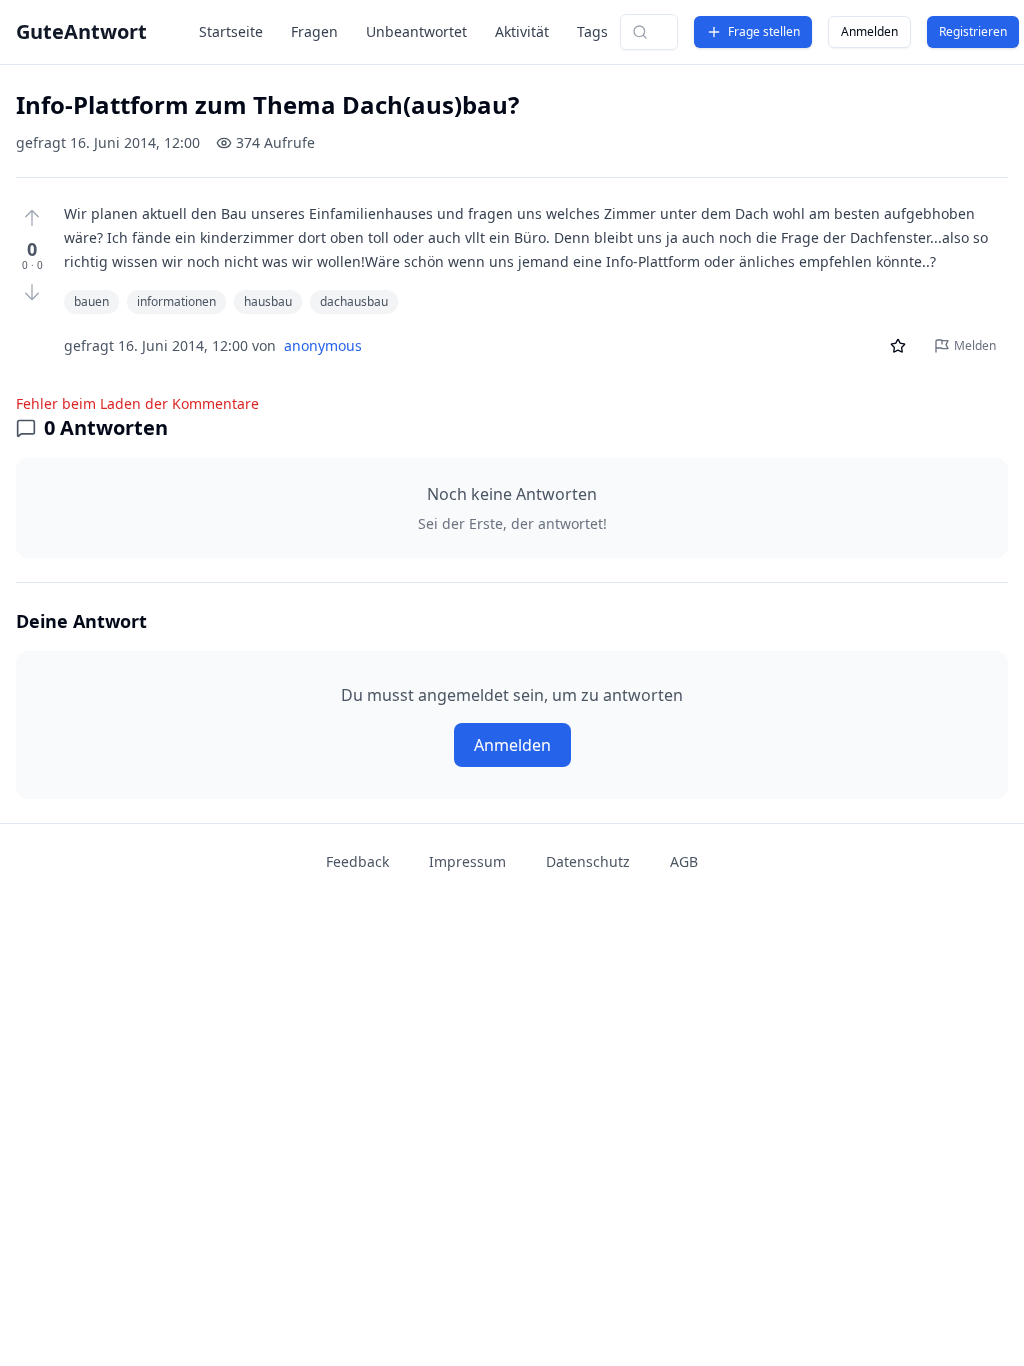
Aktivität (522, 31)
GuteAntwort (81, 31)
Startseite (231, 31)
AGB (684, 861)
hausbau (268, 301)
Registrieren (973, 31)
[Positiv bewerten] (32, 218)
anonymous (323, 345)
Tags (592, 31)
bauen (91, 301)
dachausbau (354, 301)
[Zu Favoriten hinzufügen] (898, 346)
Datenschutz (588, 861)
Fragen (314, 31)
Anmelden (869, 31)
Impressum (467, 861)
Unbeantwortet (416, 31)
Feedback (357, 861)
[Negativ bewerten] (32, 292)
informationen (176, 301)
